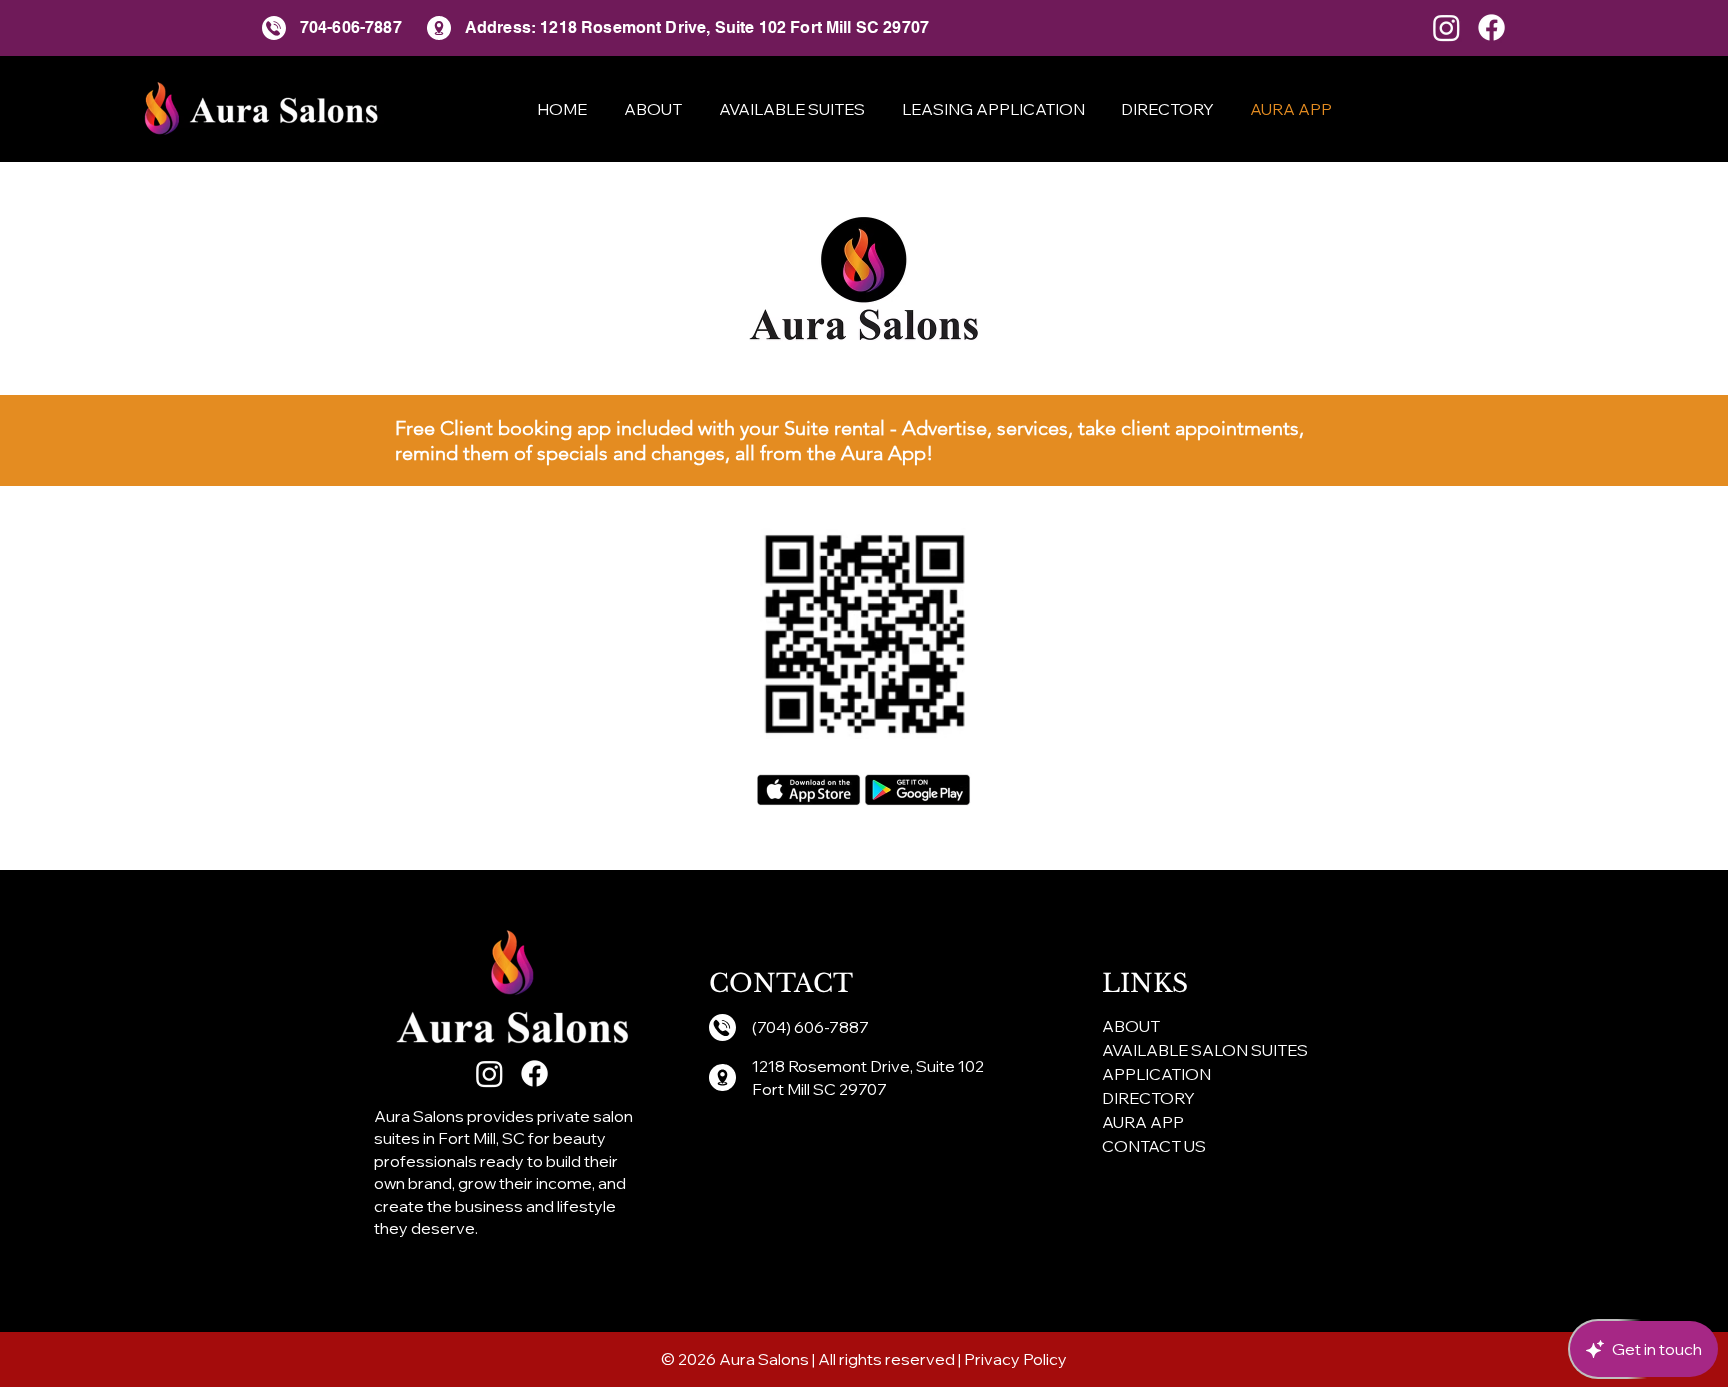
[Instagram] (1446, 27)
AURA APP (1143, 1122)
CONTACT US (1154, 1146)
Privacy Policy (1015, 1359)
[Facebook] (1491, 27)
